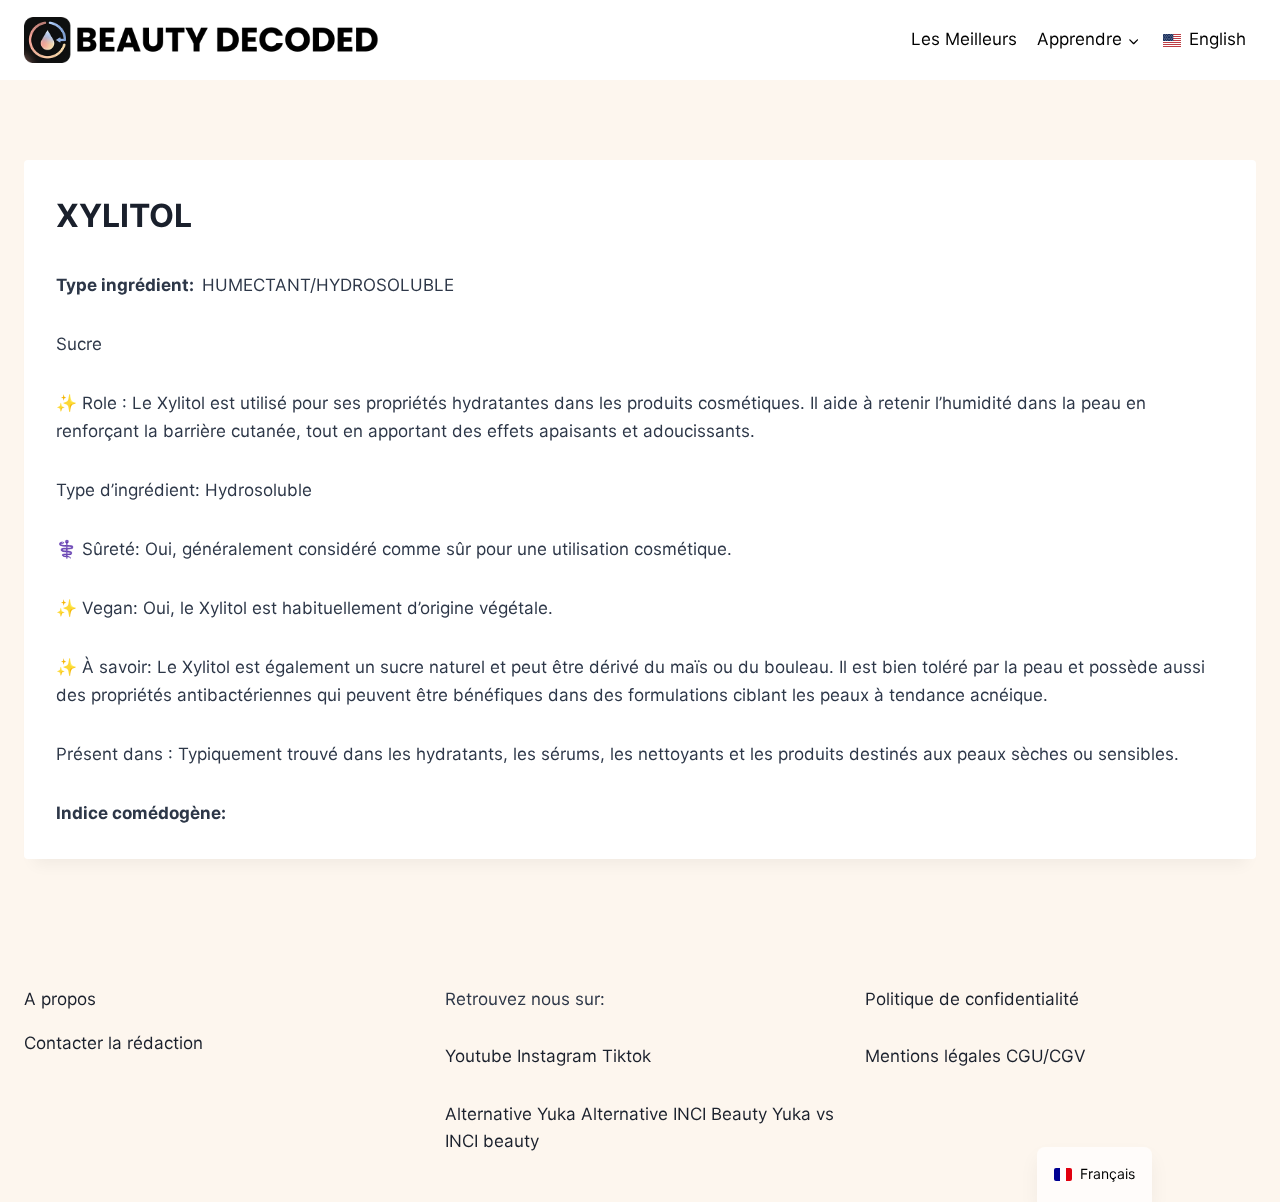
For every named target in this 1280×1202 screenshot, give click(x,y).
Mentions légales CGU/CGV (975, 1056)
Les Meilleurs (964, 39)
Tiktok (626, 1056)
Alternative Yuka (510, 1114)
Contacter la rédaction (113, 1043)
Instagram (557, 1056)
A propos (60, 999)
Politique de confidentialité (972, 999)
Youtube (478, 1056)
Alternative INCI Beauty (674, 1114)
